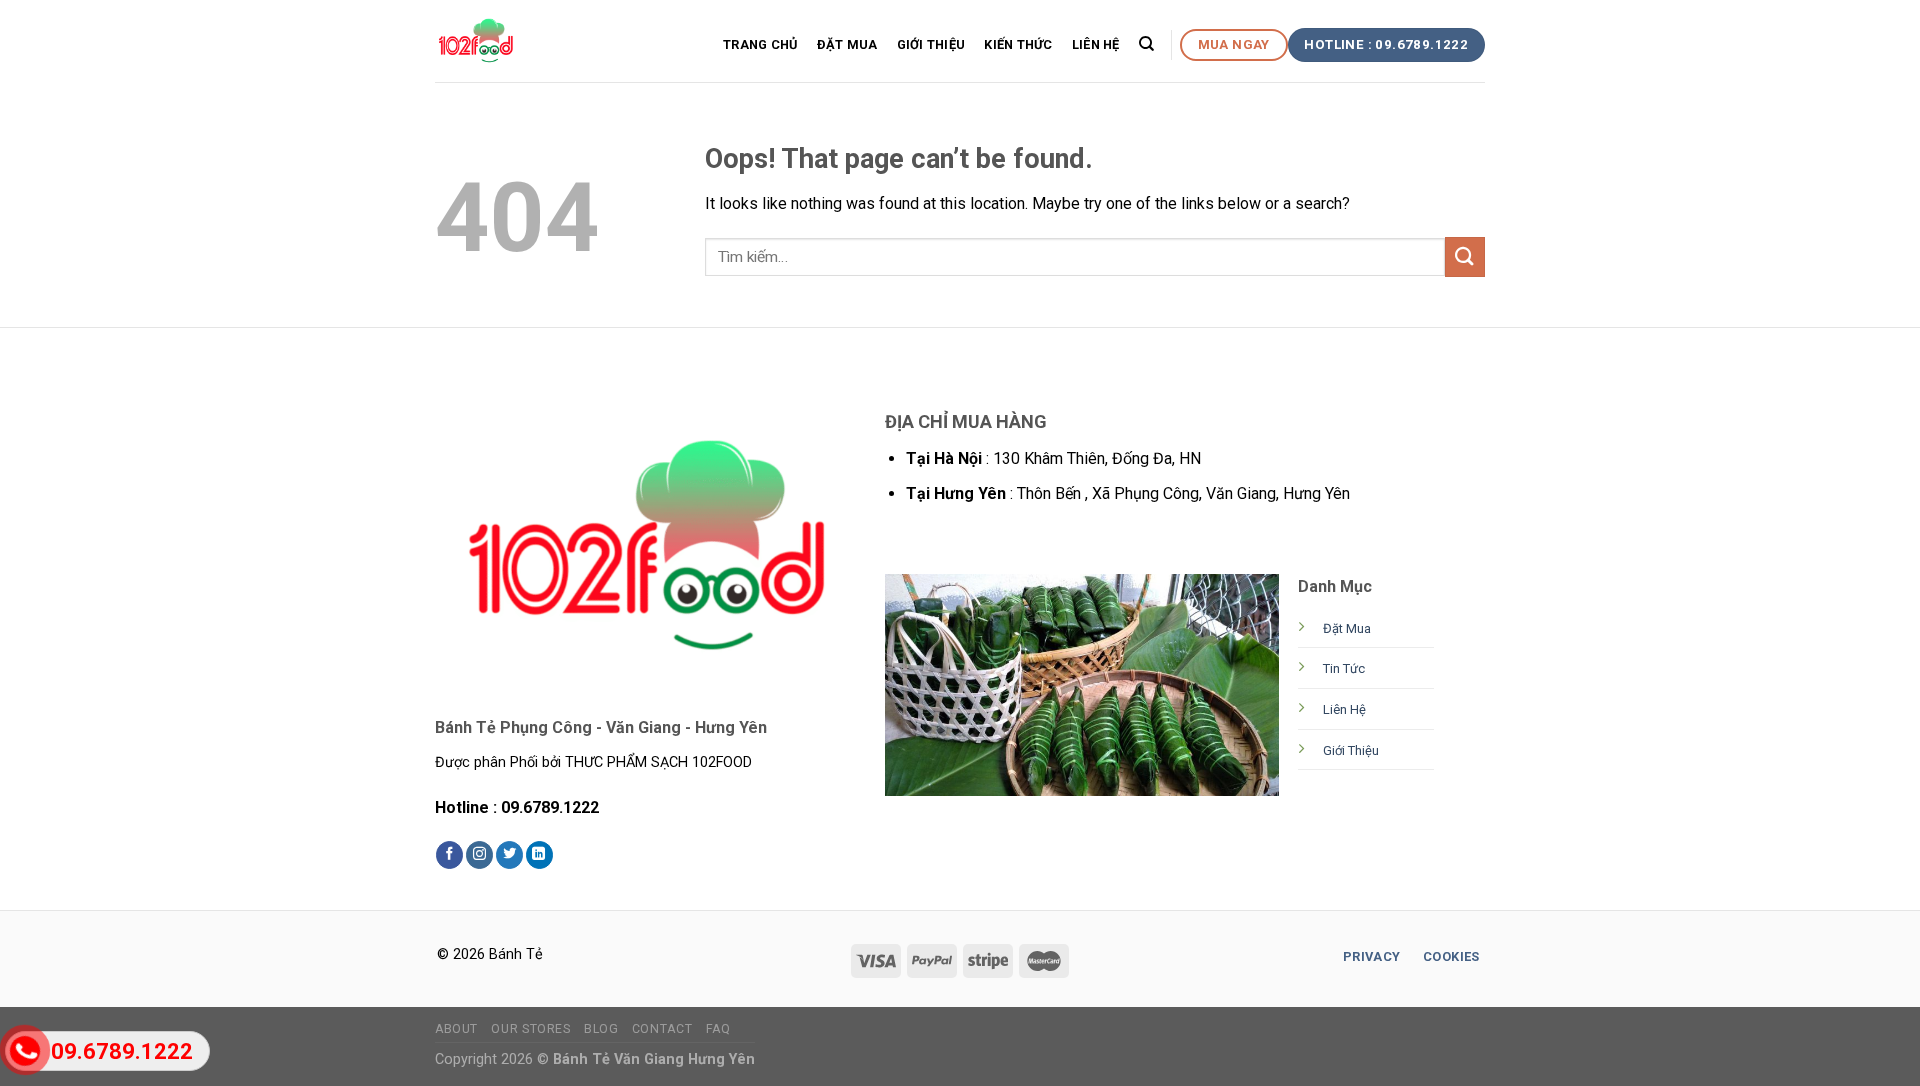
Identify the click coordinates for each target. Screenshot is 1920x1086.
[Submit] (1465, 256)
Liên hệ (1096, 44)
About (456, 1029)
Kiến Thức (1018, 44)
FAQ (718, 1029)
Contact (662, 1029)
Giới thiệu (931, 44)
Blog (601, 1029)
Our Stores (530, 1029)
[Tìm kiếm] (1146, 44)
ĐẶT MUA (847, 44)
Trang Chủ (760, 44)
